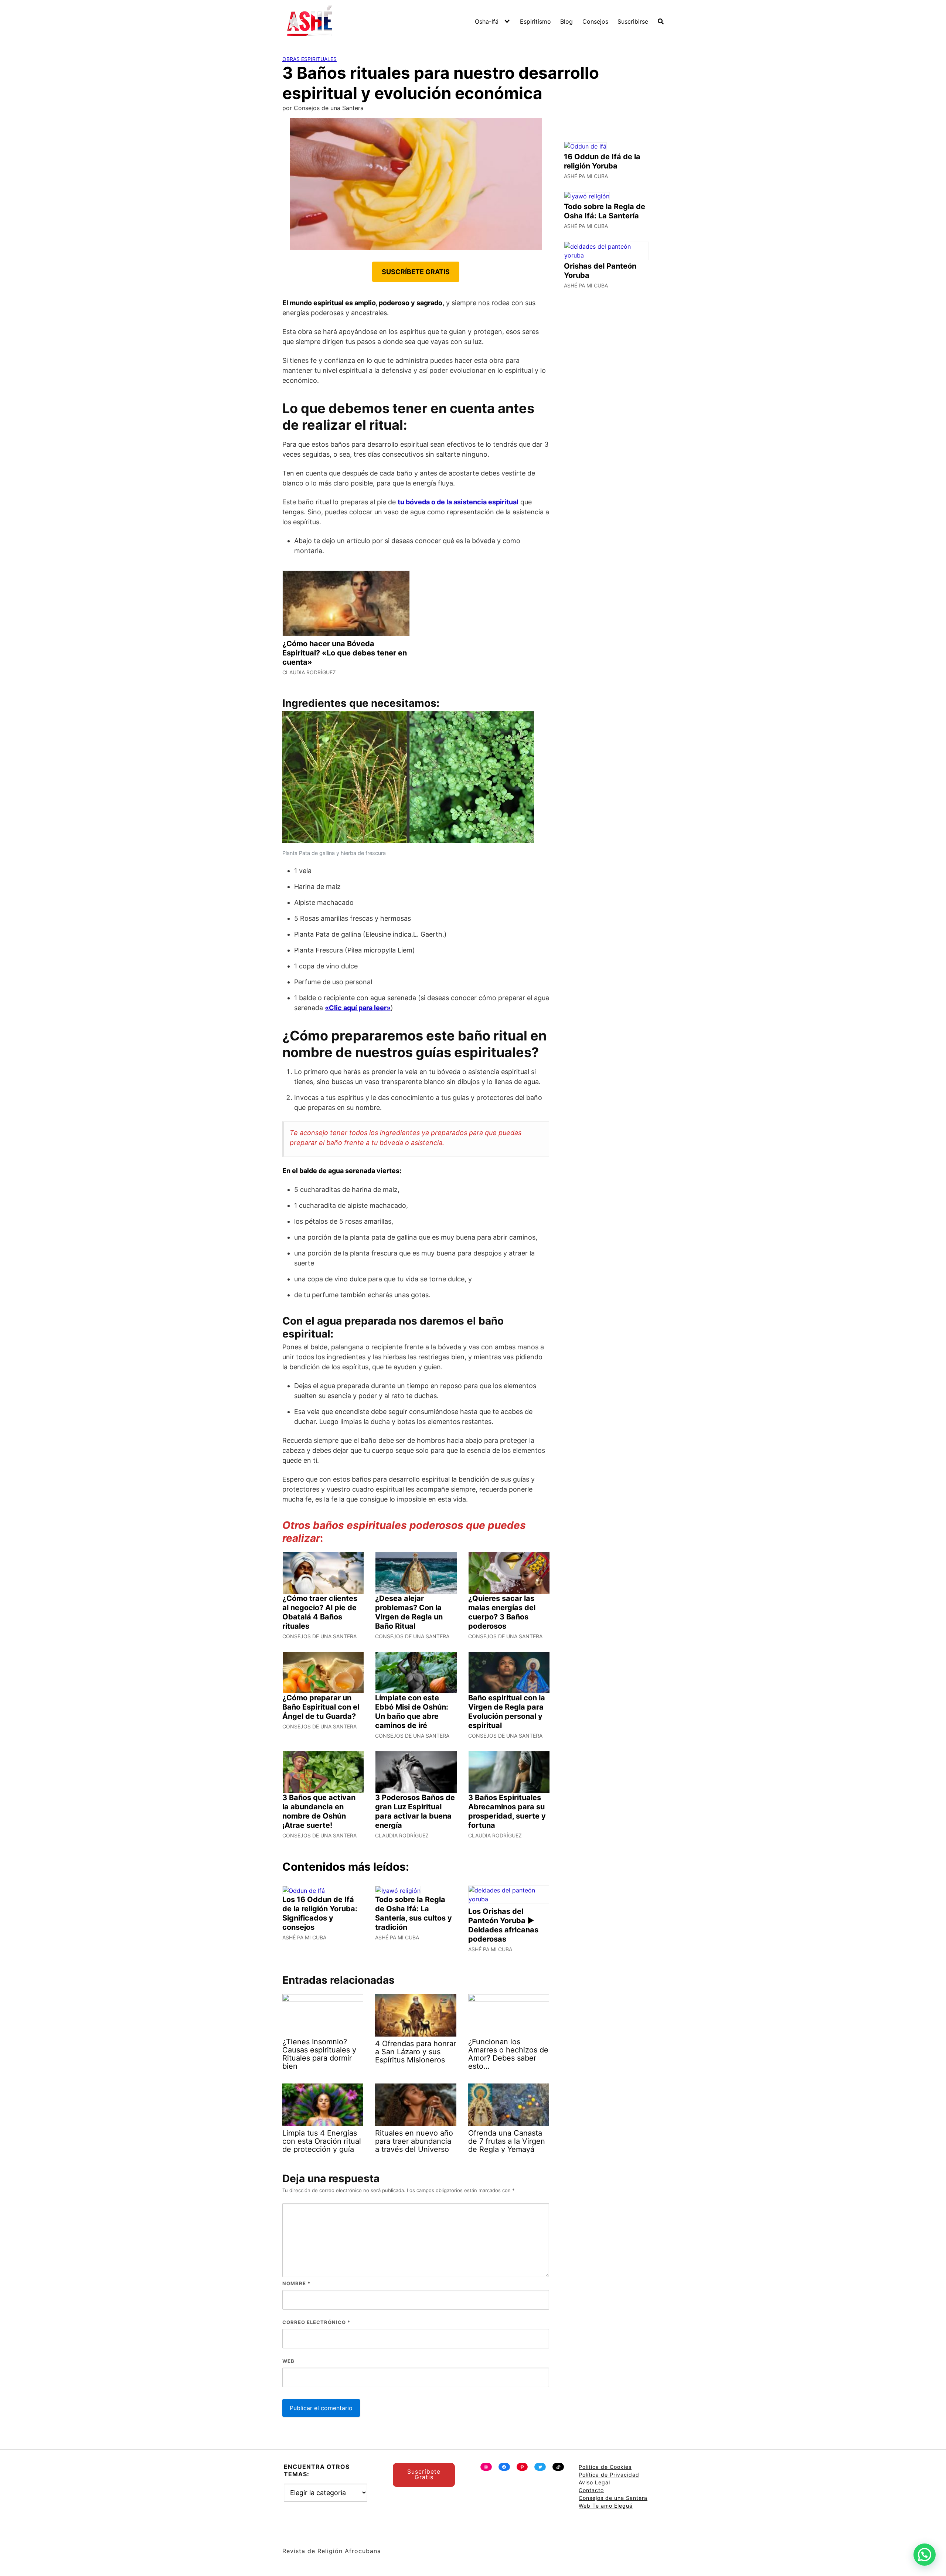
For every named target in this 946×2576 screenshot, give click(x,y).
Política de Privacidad (609, 2475)
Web (288, 2361)
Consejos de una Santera (613, 2498)
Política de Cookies (605, 2467)
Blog (566, 21)
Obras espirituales (309, 59)
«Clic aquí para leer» (358, 1008)
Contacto (591, 2490)
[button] (925, 2555)
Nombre (296, 2283)
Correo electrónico (316, 2322)
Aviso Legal (594, 2482)
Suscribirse (633, 21)
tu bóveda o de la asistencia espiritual (458, 502)
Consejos (595, 21)
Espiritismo (535, 21)
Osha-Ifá (487, 21)
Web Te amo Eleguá (606, 2506)
